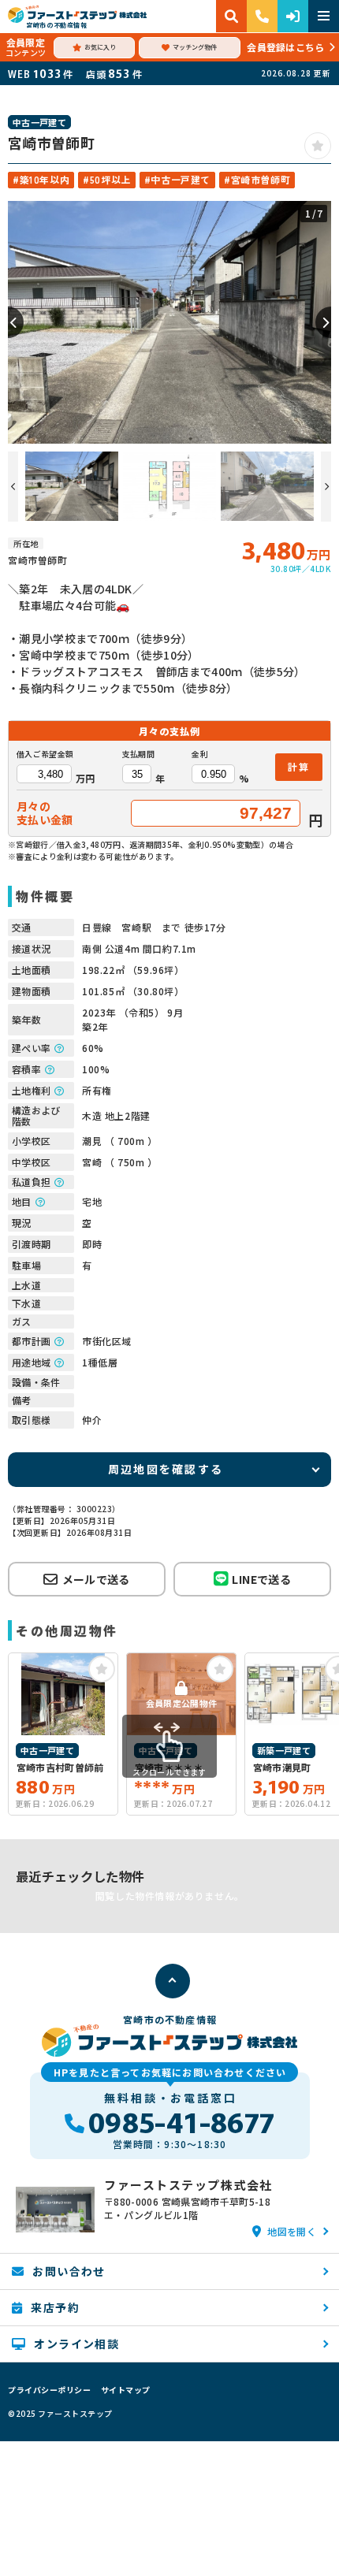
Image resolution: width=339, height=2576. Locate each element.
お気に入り (100, 47)
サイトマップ (126, 2390)
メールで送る (96, 1579)
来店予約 (55, 2307)
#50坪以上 (107, 179)
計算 (299, 766)
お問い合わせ (69, 2271)
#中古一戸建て (177, 179)
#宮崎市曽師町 (257, 179)
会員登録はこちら (285, 47)
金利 (200, 754)
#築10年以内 (41, 179)
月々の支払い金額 (45, 813)
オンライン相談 (76, 2344)
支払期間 (138, 754)
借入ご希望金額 (45, 754)
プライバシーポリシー (49, 2390)
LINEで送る (261, 1579)
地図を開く (292, 2231)
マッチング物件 (195, 47)
